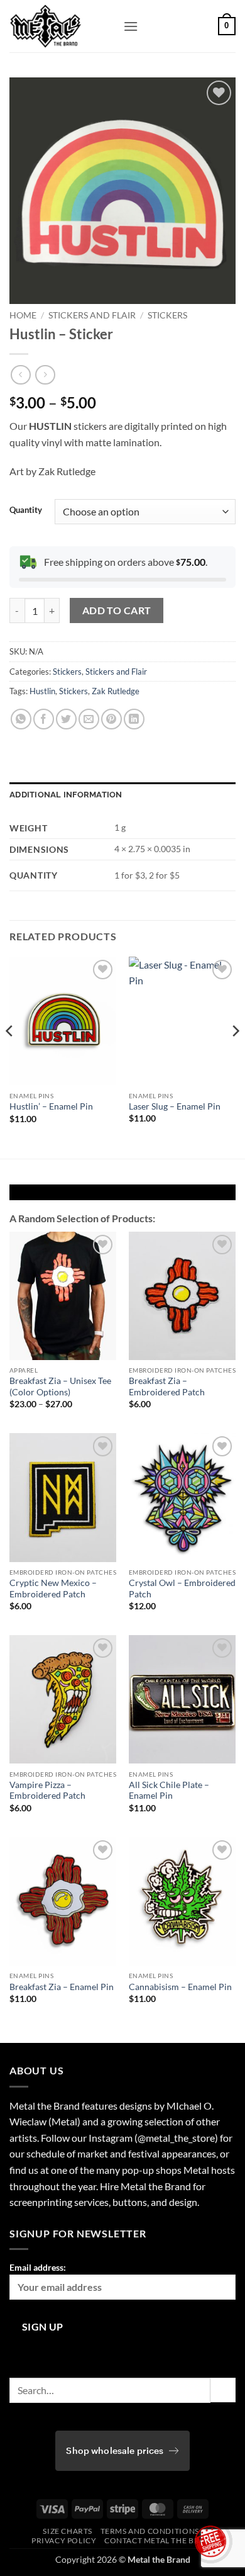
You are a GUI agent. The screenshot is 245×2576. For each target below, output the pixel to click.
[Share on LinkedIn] (134, 719)
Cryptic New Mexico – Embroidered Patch (53, 1589)
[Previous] (10, 1056)
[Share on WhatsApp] (21, 719)
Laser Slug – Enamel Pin (175, 1106)
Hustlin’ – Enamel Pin (51, 1106)
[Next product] (20, 375)
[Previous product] (45, 375)
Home (23, 315)
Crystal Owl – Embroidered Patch (182, 1589)
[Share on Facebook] (44, 719)
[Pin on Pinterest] (112, 719)
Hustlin (42, 691)
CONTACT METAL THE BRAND (161, 2540)
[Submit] (223, 2390)
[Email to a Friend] (89, 719)
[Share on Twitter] (66, 719)
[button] (131, 26)
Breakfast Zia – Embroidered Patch (167, 1386)
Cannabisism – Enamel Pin (180, 1987)
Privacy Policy (64, 2540)
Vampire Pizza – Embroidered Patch (47, 1791)
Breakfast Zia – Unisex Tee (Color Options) (60, 1386)
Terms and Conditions (150, 2531)
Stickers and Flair (92, 315)
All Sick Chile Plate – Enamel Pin (169, 1791)
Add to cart (117, 610)
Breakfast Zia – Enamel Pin (62, 1987)
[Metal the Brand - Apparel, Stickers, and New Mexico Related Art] (62, 26)
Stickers (167, 315)
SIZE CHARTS (68, 2531)
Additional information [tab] (66, 795)
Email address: (38, 2267)
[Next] (235, 1056)
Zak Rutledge (116, 691)
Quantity (26, 510)
